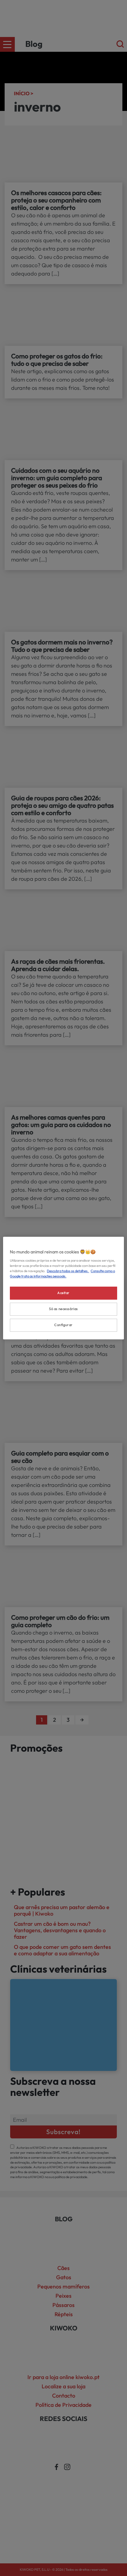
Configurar (63, 1325)
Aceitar (63, 1293)
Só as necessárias (63, 1309)
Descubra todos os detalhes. (68, 1271)
